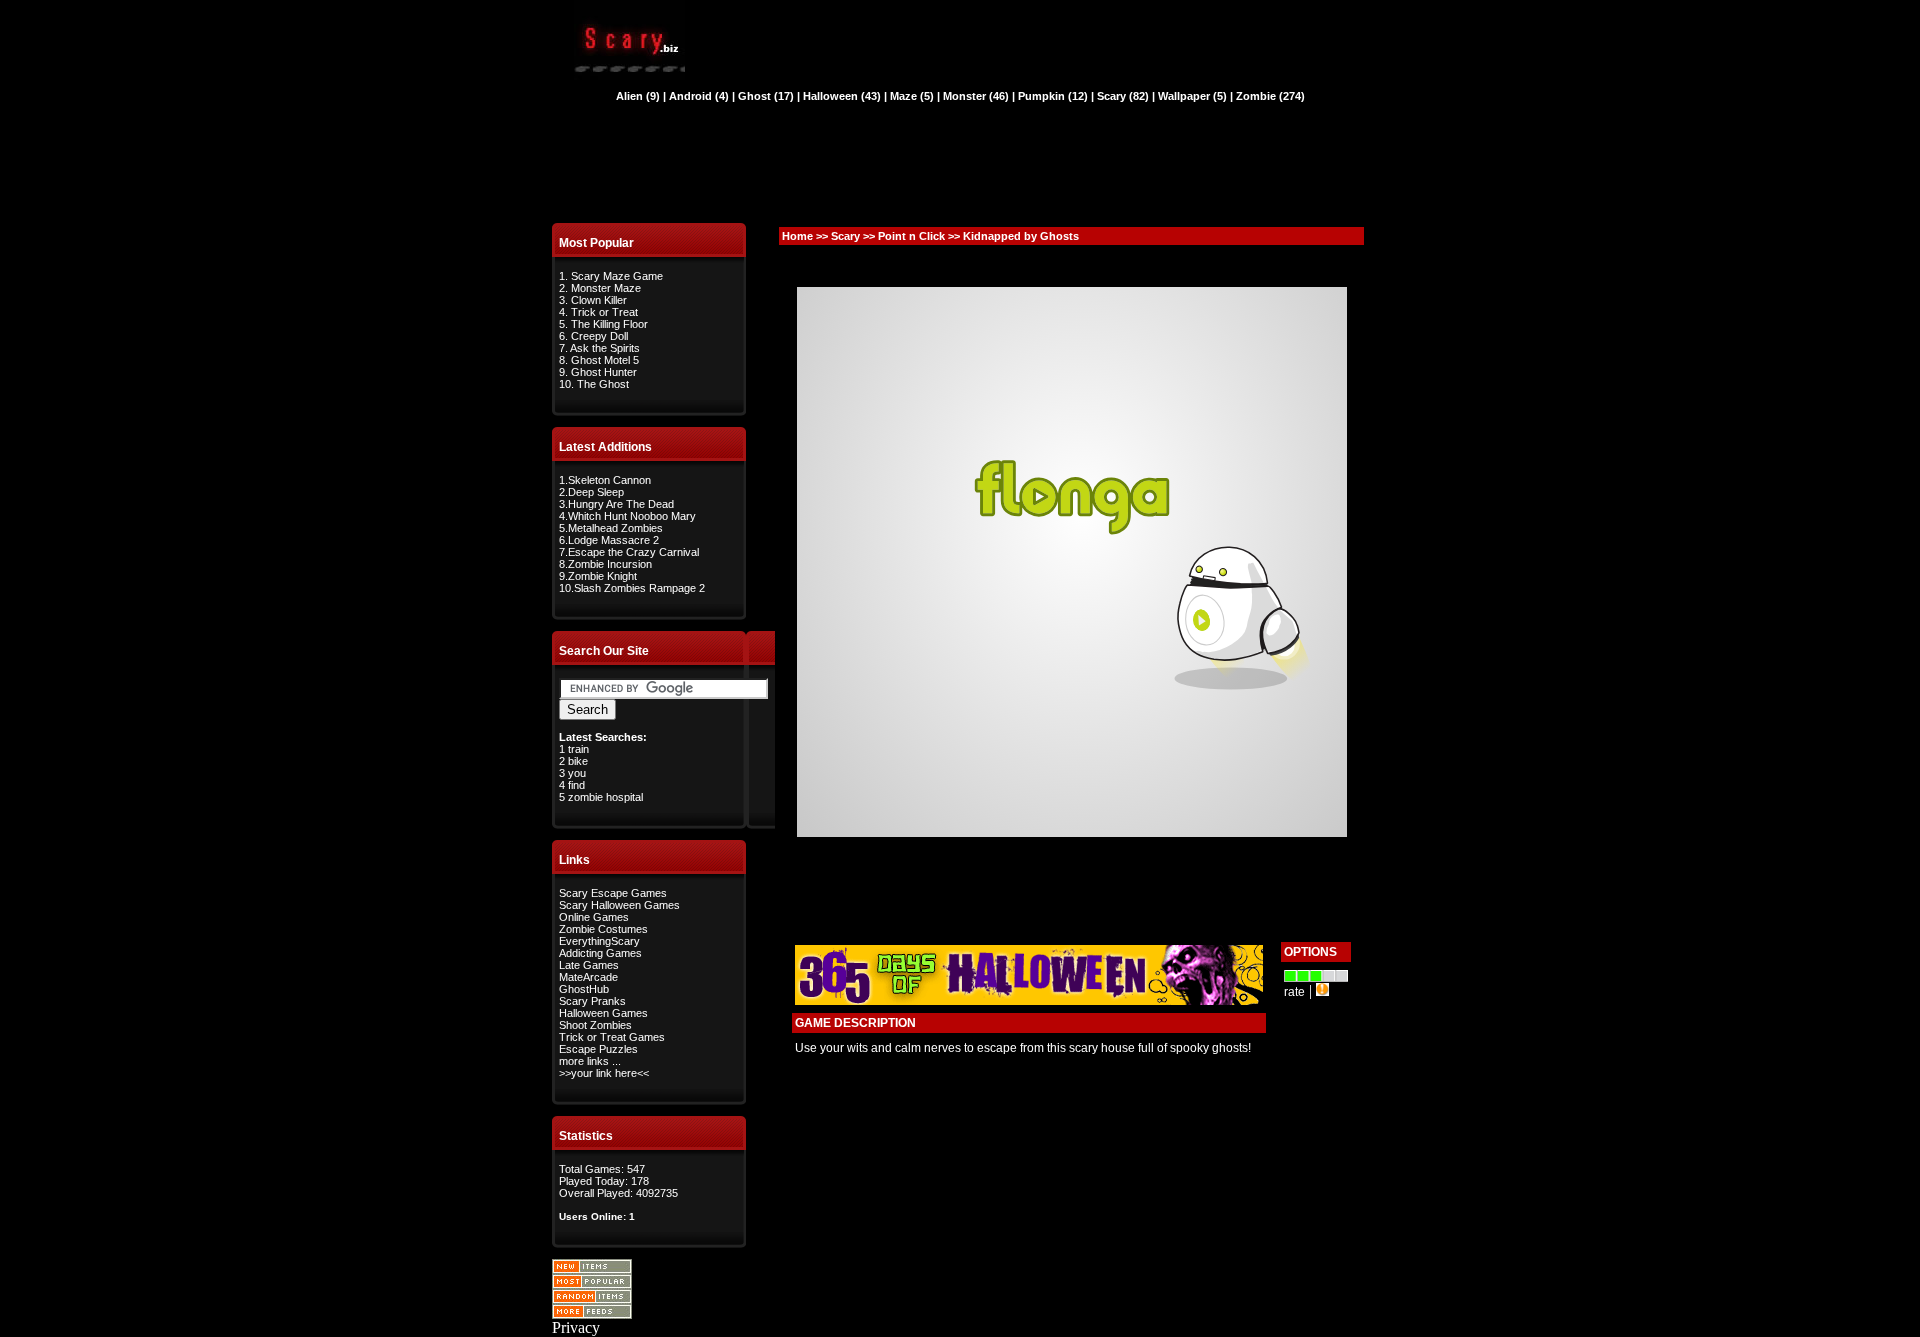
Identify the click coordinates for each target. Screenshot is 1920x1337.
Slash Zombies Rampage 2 (639, 588)
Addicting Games (600, 953)
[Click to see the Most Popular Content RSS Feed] (592, 1283)
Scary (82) (1123, 96)
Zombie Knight (602, 576)
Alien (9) (638, 96)
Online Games (594, 917)
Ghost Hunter (604, 372)
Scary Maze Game (617, 276)
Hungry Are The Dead (621, 504)
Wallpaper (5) (1192, 96)
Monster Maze (606, 288)
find (576, 785)
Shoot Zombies (595, 1025)
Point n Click (911, 236)
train (578, 749)
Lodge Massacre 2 (613, 540)
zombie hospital (605, 797)
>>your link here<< (604, 1073)
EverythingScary (599, 941)
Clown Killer (599, 300)
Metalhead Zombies (615, 528)
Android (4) (699, 96)
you (577, 773)
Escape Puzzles (598, 1049)
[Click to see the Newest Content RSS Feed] (592, 1268)
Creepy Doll (599, 336)
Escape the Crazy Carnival (633, 552)
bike (578, 761)
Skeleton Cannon (609, 480)
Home (797, 236)
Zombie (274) (1270, 96)
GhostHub (584, 989)
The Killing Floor (609, 324)
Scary (845, 236)
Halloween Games (603, 1013)
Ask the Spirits (605, 348)
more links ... (590, 1061)
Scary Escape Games (613, 893)
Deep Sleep (596, 492)
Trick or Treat (604, 312)
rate (1294, 992)
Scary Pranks (592, 1001)
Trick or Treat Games (612, 1037)
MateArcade (588, 977)
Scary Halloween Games (619, 905)
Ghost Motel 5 (605, 360)
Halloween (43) (842, 96)
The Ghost (603, 384)
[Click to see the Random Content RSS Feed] (592, 1298)
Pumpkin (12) (1053, 96)
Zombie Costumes (603, 929)
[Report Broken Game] (1322, 990)
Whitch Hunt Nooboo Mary (632, 516)
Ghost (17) (766, 96)
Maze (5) (912, 96)
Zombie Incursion (610, 564)
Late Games (589, 965)
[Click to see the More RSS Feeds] (592, 1313)
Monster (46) (976, 96)
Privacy (576, 1327)
